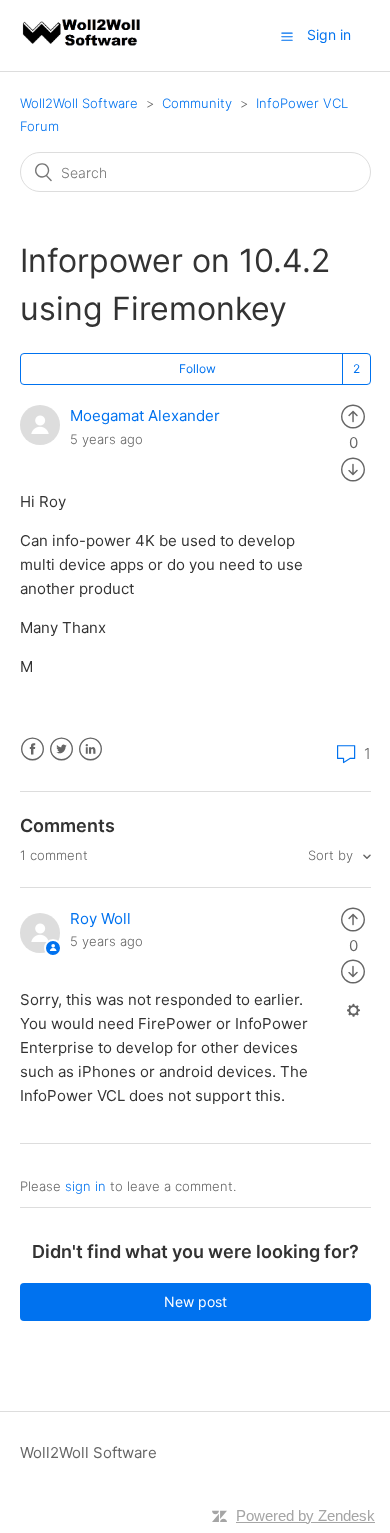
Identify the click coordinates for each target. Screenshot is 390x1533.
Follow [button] (197, 368)
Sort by (332, 855)
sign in (85, 1186)
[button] (287, 36)
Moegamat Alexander (145, 415)
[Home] (83, 45)
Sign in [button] (329, 34)
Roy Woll (100, 918)
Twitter (61, 749)
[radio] (353, 415)
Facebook (32, 749)
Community (197, 103)
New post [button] (195, 1301)
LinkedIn (90, 749)
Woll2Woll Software (79, 103)
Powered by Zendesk (305, 1515)
